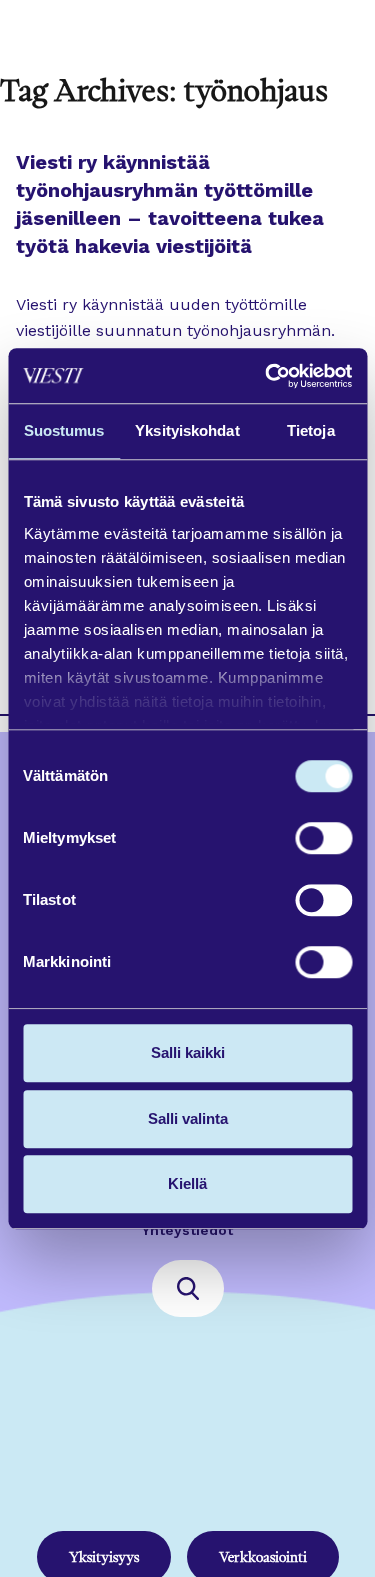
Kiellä (187, 1183)
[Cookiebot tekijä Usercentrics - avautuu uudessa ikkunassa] (267, 376)
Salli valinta (188, 1118)
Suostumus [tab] (64, 430)
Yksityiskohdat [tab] (187, 430)
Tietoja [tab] (311, 430)
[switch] (323, 838)
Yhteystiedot (187, 1230)
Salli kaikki (188, 1052)
